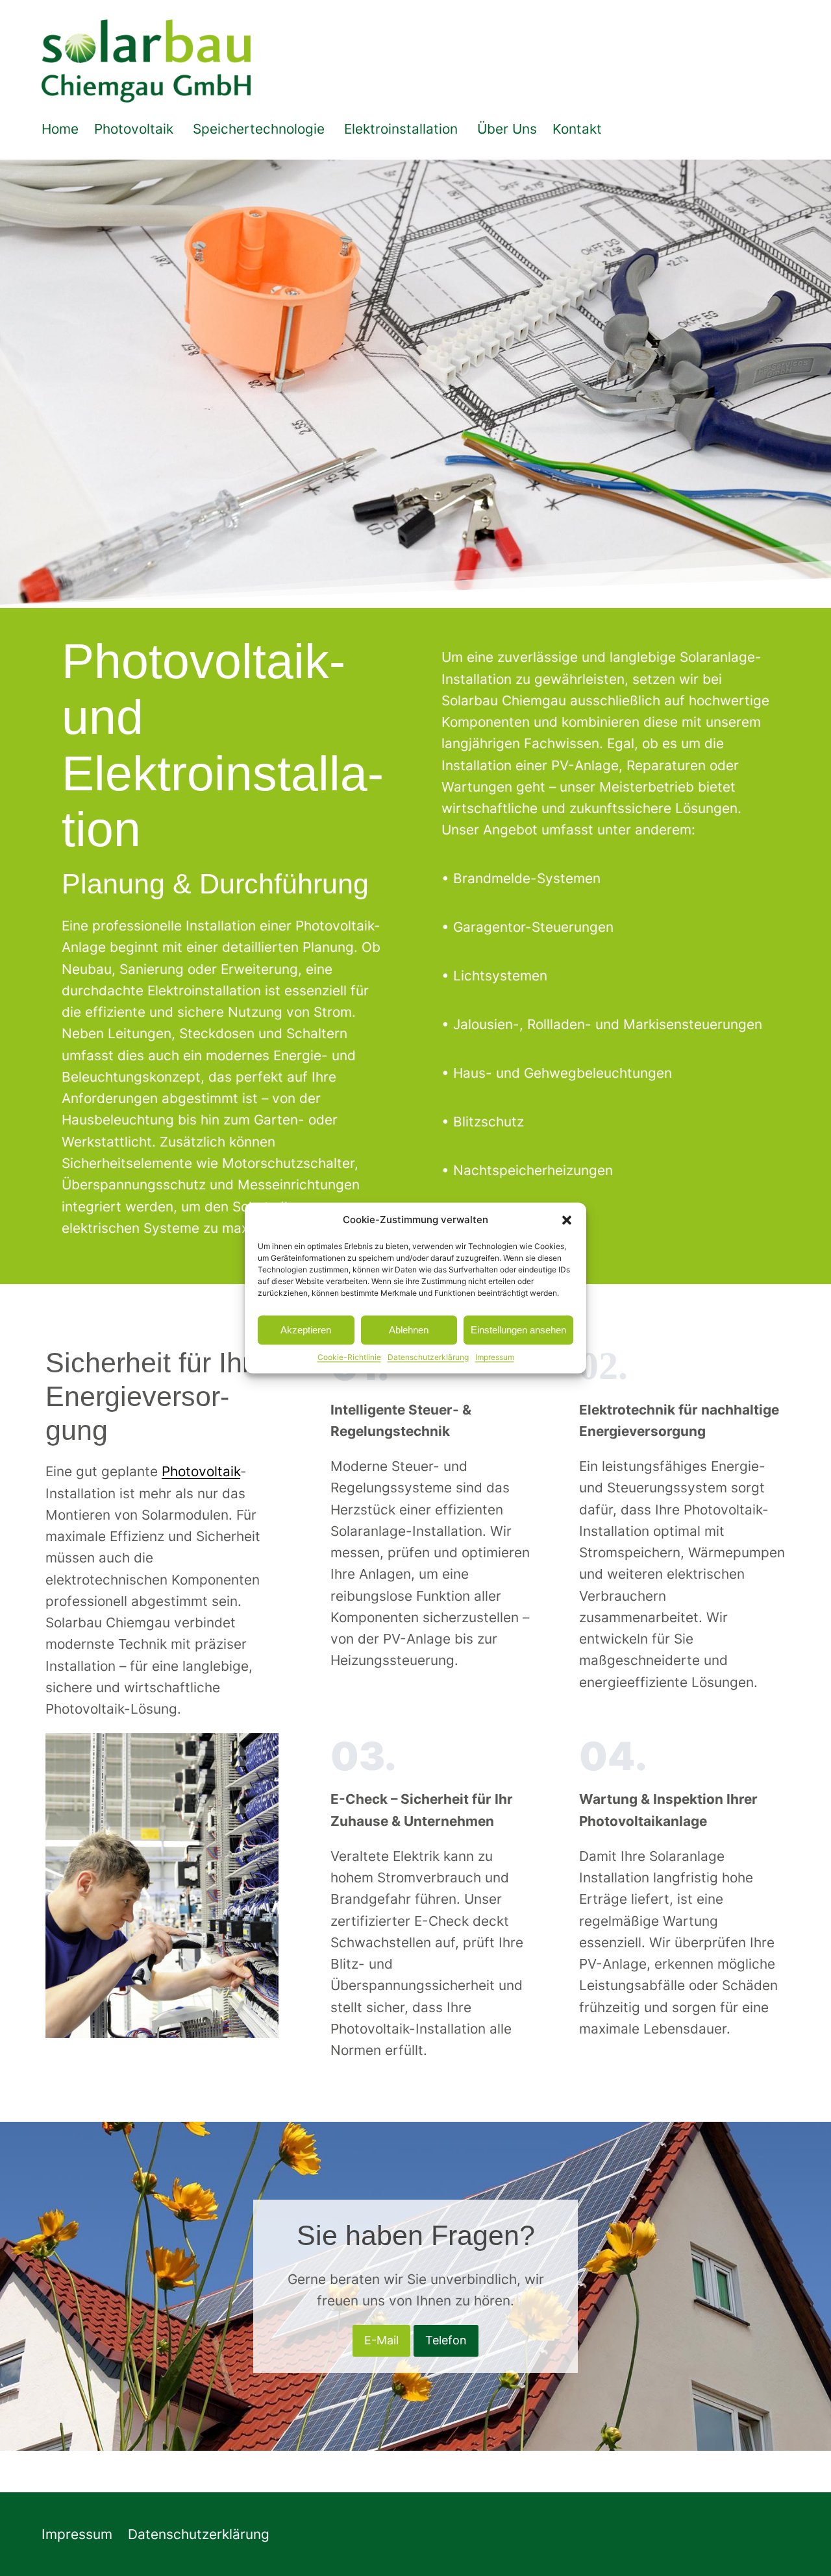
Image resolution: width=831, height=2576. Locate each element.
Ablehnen (409, 1330)
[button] (567, 1220)
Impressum (495, 1357)
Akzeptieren (306, 1330)
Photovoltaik (201, 1471)
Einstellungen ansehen (518, 1330)
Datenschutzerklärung (428, 1357)
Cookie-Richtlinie (349, 1357)
